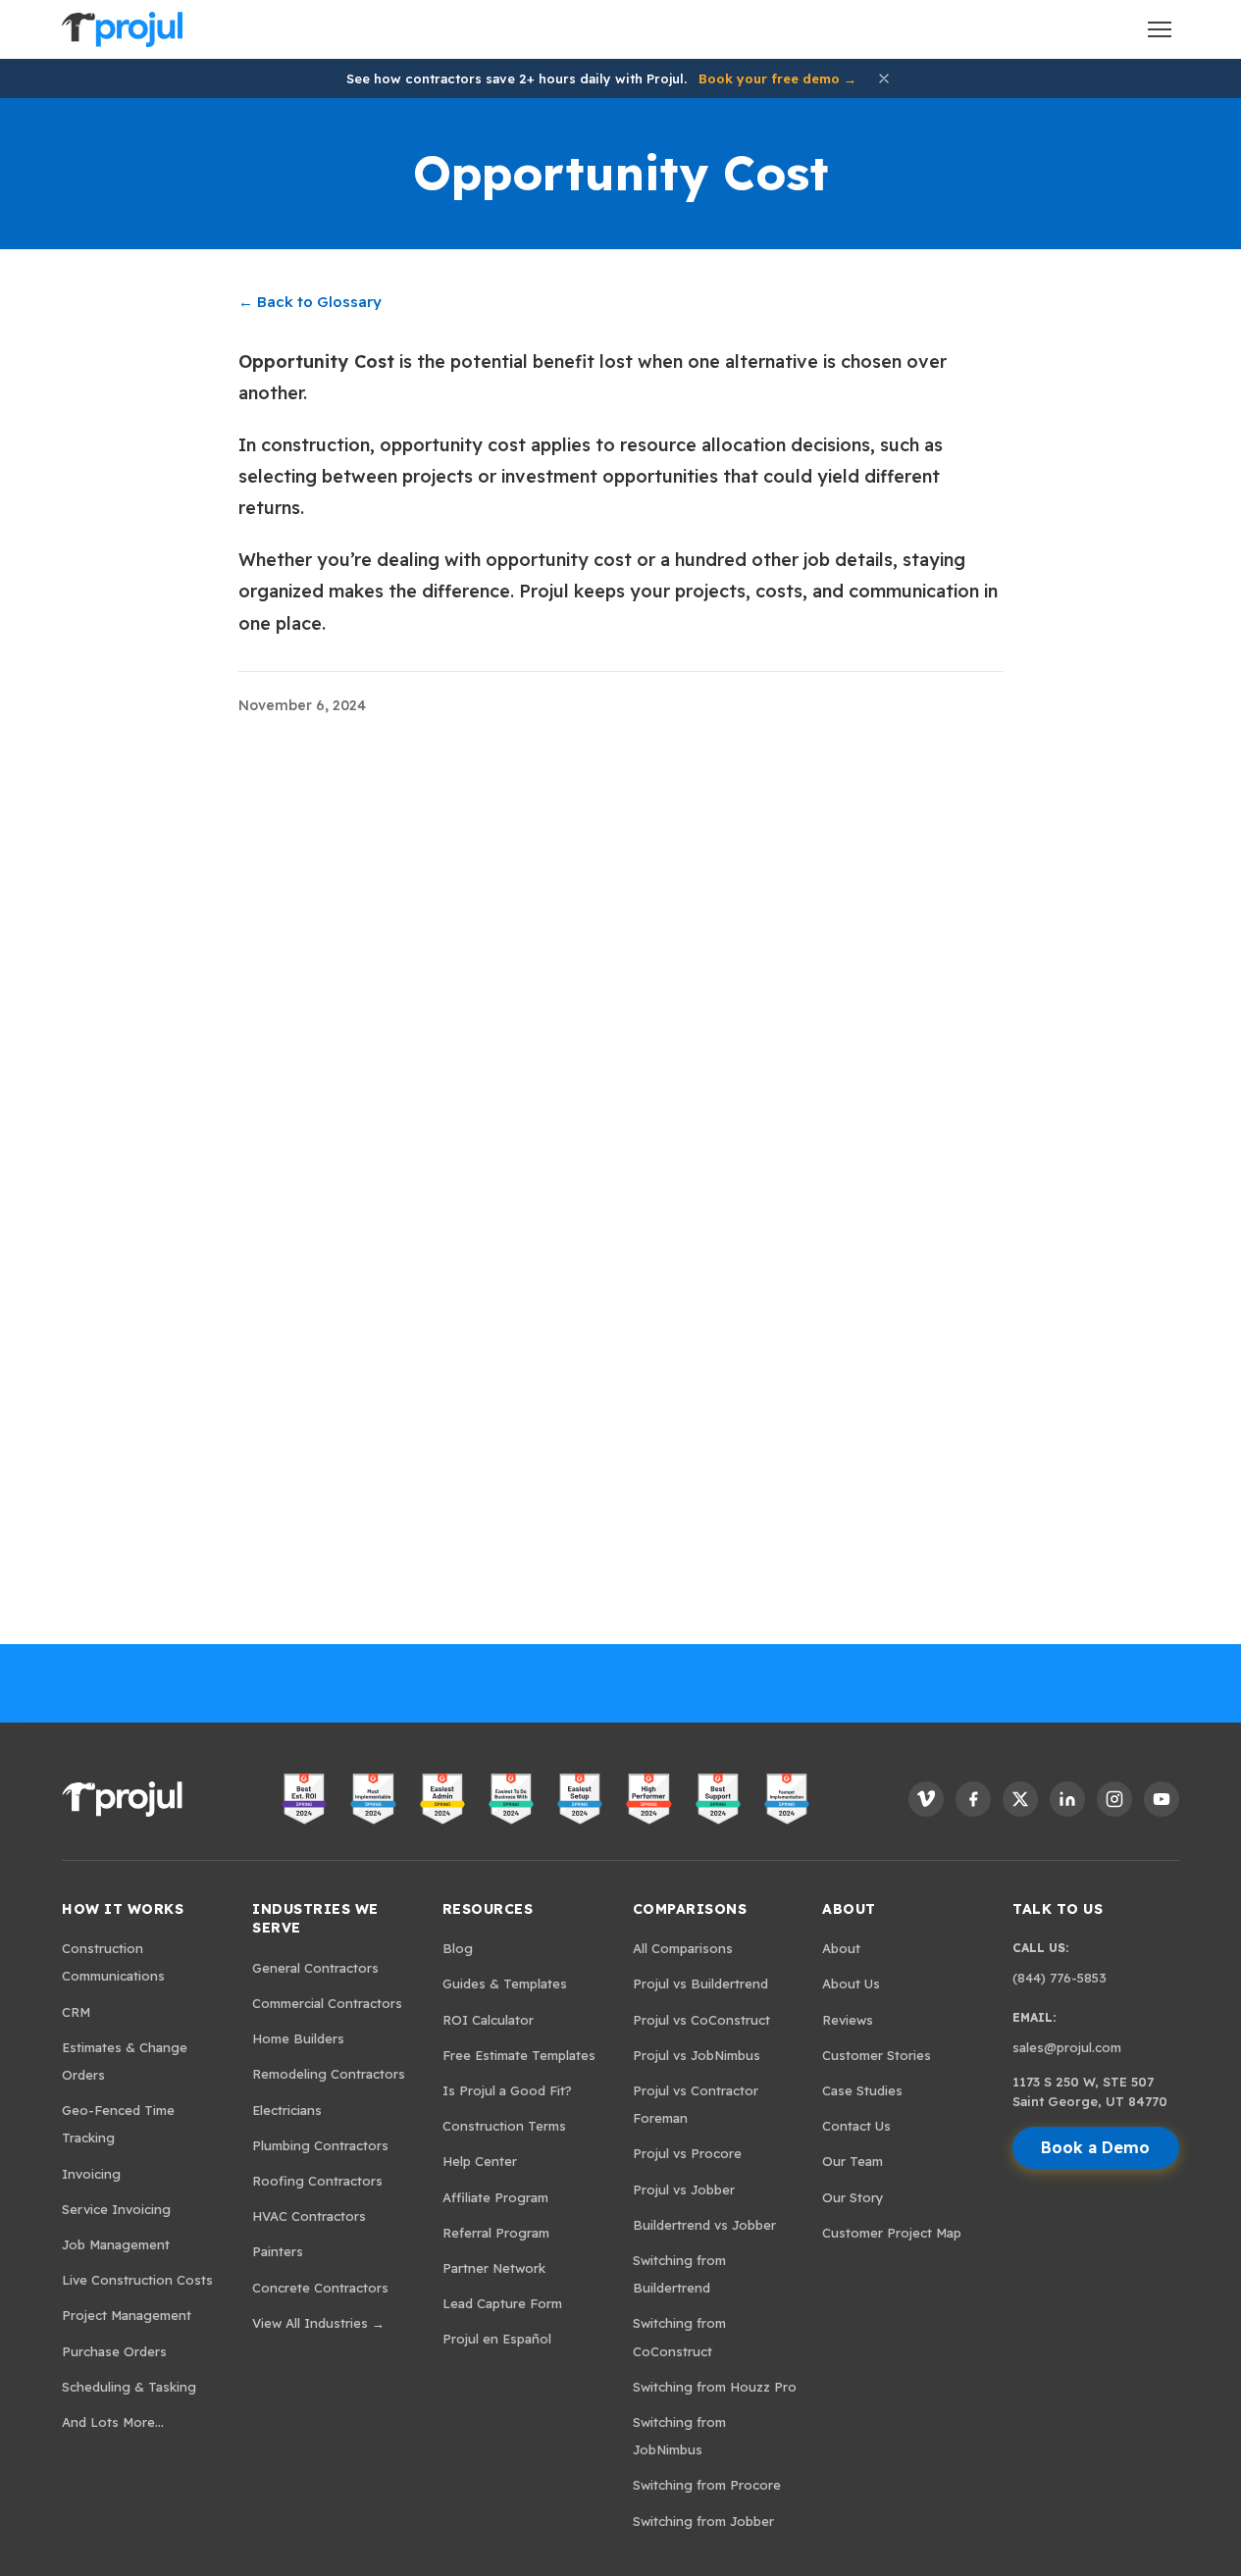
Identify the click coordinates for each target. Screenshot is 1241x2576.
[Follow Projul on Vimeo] (926, 1799)
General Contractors (315, 1968)
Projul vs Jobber (684, 2190)
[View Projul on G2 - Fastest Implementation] (787, 1799)
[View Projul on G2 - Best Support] (718, 1799)
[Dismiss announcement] (884, 78)
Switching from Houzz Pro (715, 2387)
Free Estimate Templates (519, 2055)
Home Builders (298, 2038)
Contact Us (856, 2126)
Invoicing (91, 2174)
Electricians (287, 2110)
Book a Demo (1095, 2147)
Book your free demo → (777, 78)
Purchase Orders (114, 2351)
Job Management (116, 2244)
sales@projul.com (1067, 2047)
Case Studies (862, 2090)
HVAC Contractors (309, 2216)
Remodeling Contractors (329, 2074)
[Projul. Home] (122, 29)
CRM (76, 2012)
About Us (851, 1984)
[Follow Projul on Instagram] (1114, 1799)
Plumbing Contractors (320, 2145)
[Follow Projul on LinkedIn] (1067, 1799)
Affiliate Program (495, 2197)
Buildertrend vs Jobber (704, 2225)
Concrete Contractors (320, 2288)
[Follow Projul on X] (1020, 1799)
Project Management (127, 2315)
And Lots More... (113, 2422)
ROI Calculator (488, 2020)
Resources (488, 1909)
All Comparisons (683, 1948)
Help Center (480, 2161)
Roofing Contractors (317, 2181)
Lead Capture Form (502, 2303)
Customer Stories (877, 2055)
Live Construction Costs (137, 2280)
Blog (458, 1948)
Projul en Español (497, 2339)
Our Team (853, 2161)
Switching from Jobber (703, 2521)
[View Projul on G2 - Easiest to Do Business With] (511, 1799)
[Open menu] (1160, 29)
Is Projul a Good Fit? (507, 2090)
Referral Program (496, 2233)
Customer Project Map (892, 2233)
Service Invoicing (116, 2209)
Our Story (853, 2197)
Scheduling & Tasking (129, 2387)
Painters (278, 2251)
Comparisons (690, 1909)
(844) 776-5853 (1060, 1978)
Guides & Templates (505, 1984)
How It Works (123, 1909)
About (849, 1909)
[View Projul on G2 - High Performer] (648, 1799)
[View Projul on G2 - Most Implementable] (373, 1799)
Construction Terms (504, 2126)
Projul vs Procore (687, 2153)
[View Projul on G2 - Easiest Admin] (442, 1799)
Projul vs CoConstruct (701, 2020)
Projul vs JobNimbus (697, 2055)
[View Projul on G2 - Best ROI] (304, 1799)
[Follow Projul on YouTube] (1162, 1799)
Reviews (848, 2020)
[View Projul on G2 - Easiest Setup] (580, 1799)
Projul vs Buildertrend (700, 1984)
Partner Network (494, 2268)
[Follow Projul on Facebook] (973, 1799)
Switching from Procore (707, 2485)
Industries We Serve (315, 1919)
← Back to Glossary (310, 302)
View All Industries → (318, 2323)
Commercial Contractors (327, 2003)
